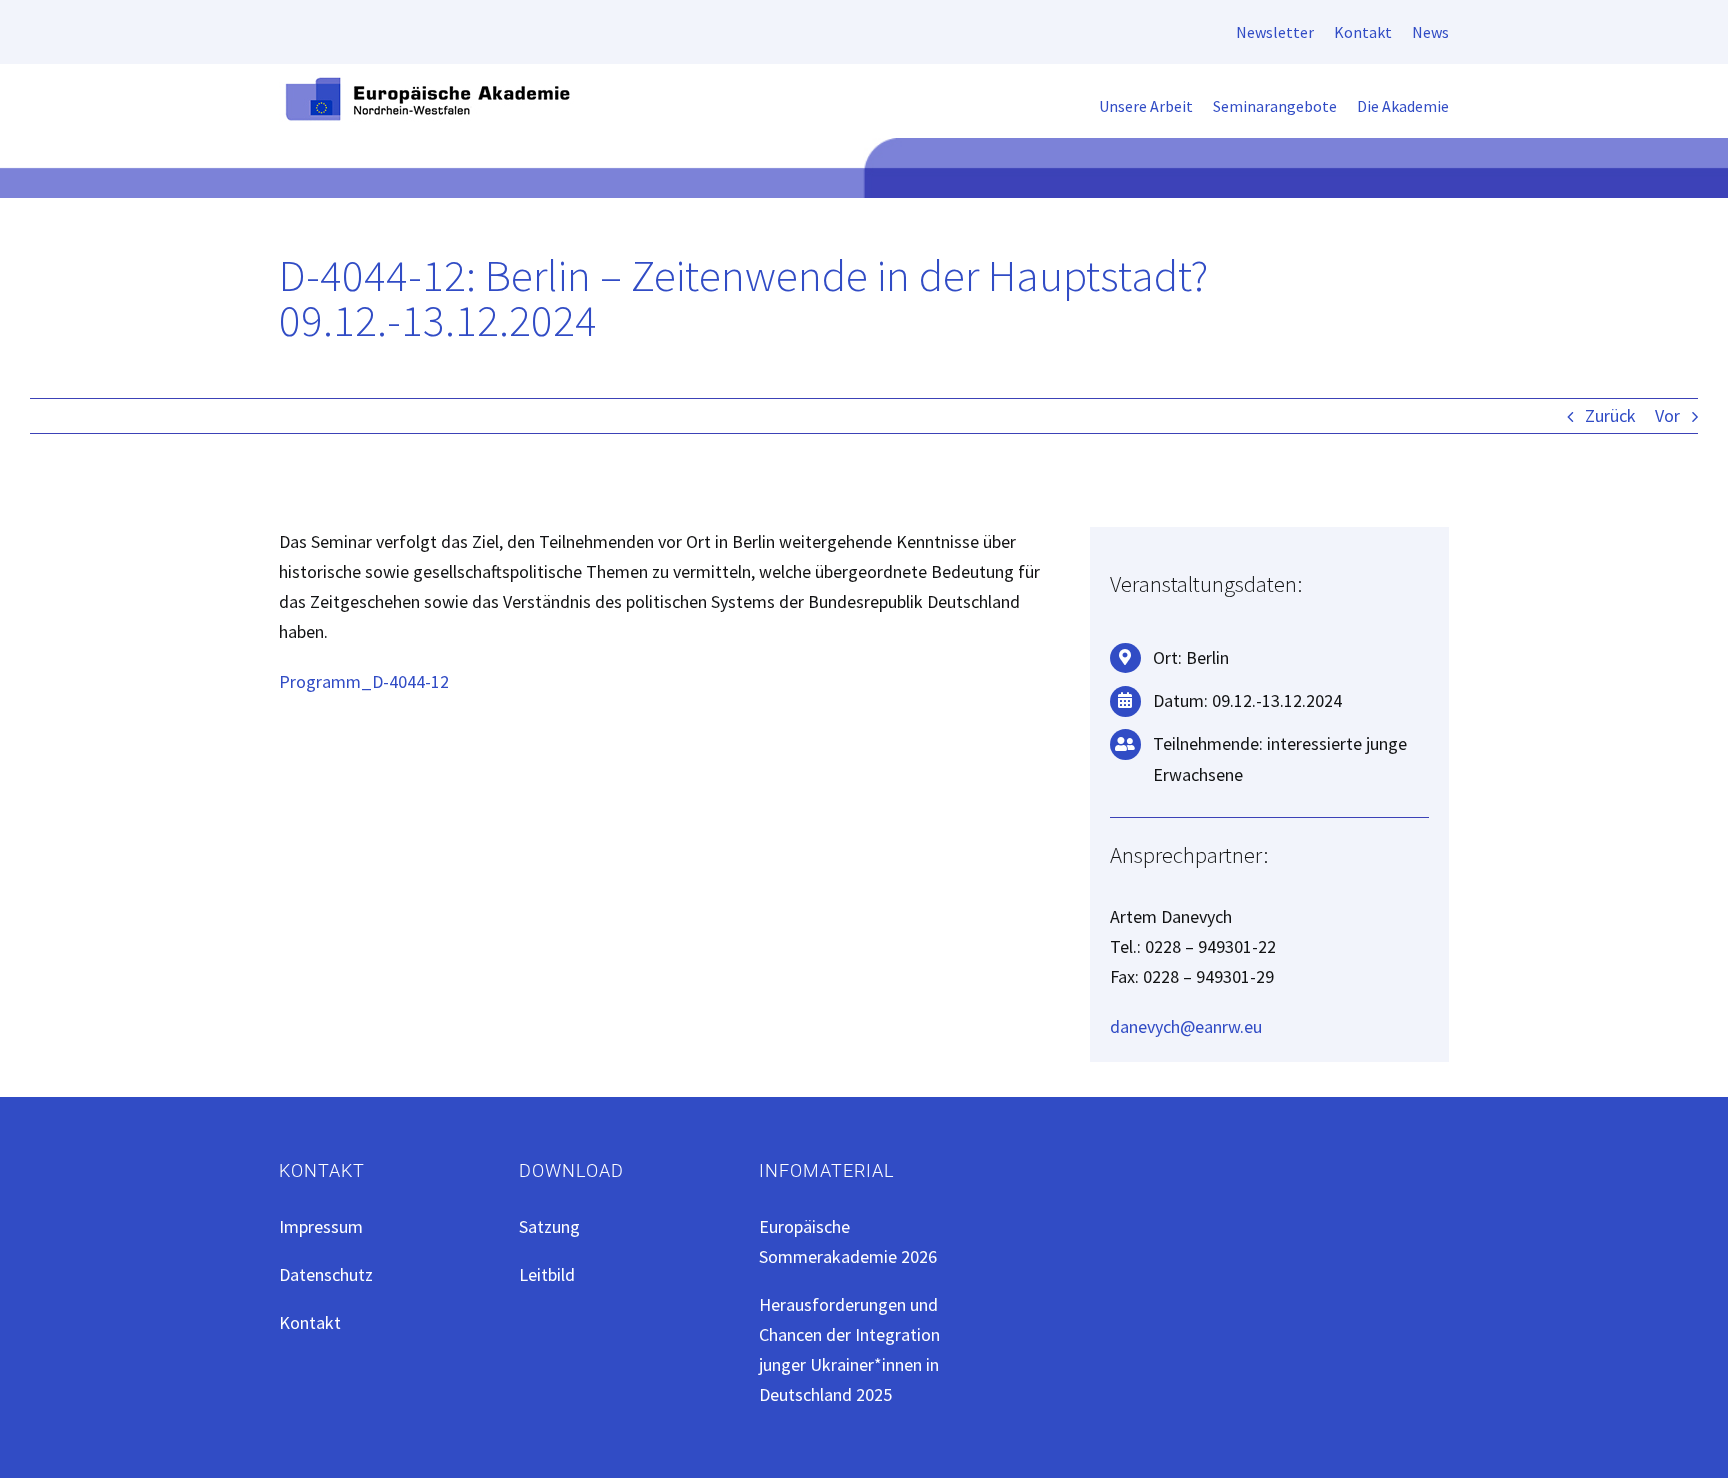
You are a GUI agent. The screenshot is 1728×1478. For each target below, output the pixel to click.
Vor (1667, 415)
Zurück (1610, 415)
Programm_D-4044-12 (364, 681)
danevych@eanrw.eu (1186, 1026)
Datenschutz (326, 1274)
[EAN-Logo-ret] (429, 82)
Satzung (549, 1226)
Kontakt (310, 1322)
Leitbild (547, 1274)
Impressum (321, 1226)
